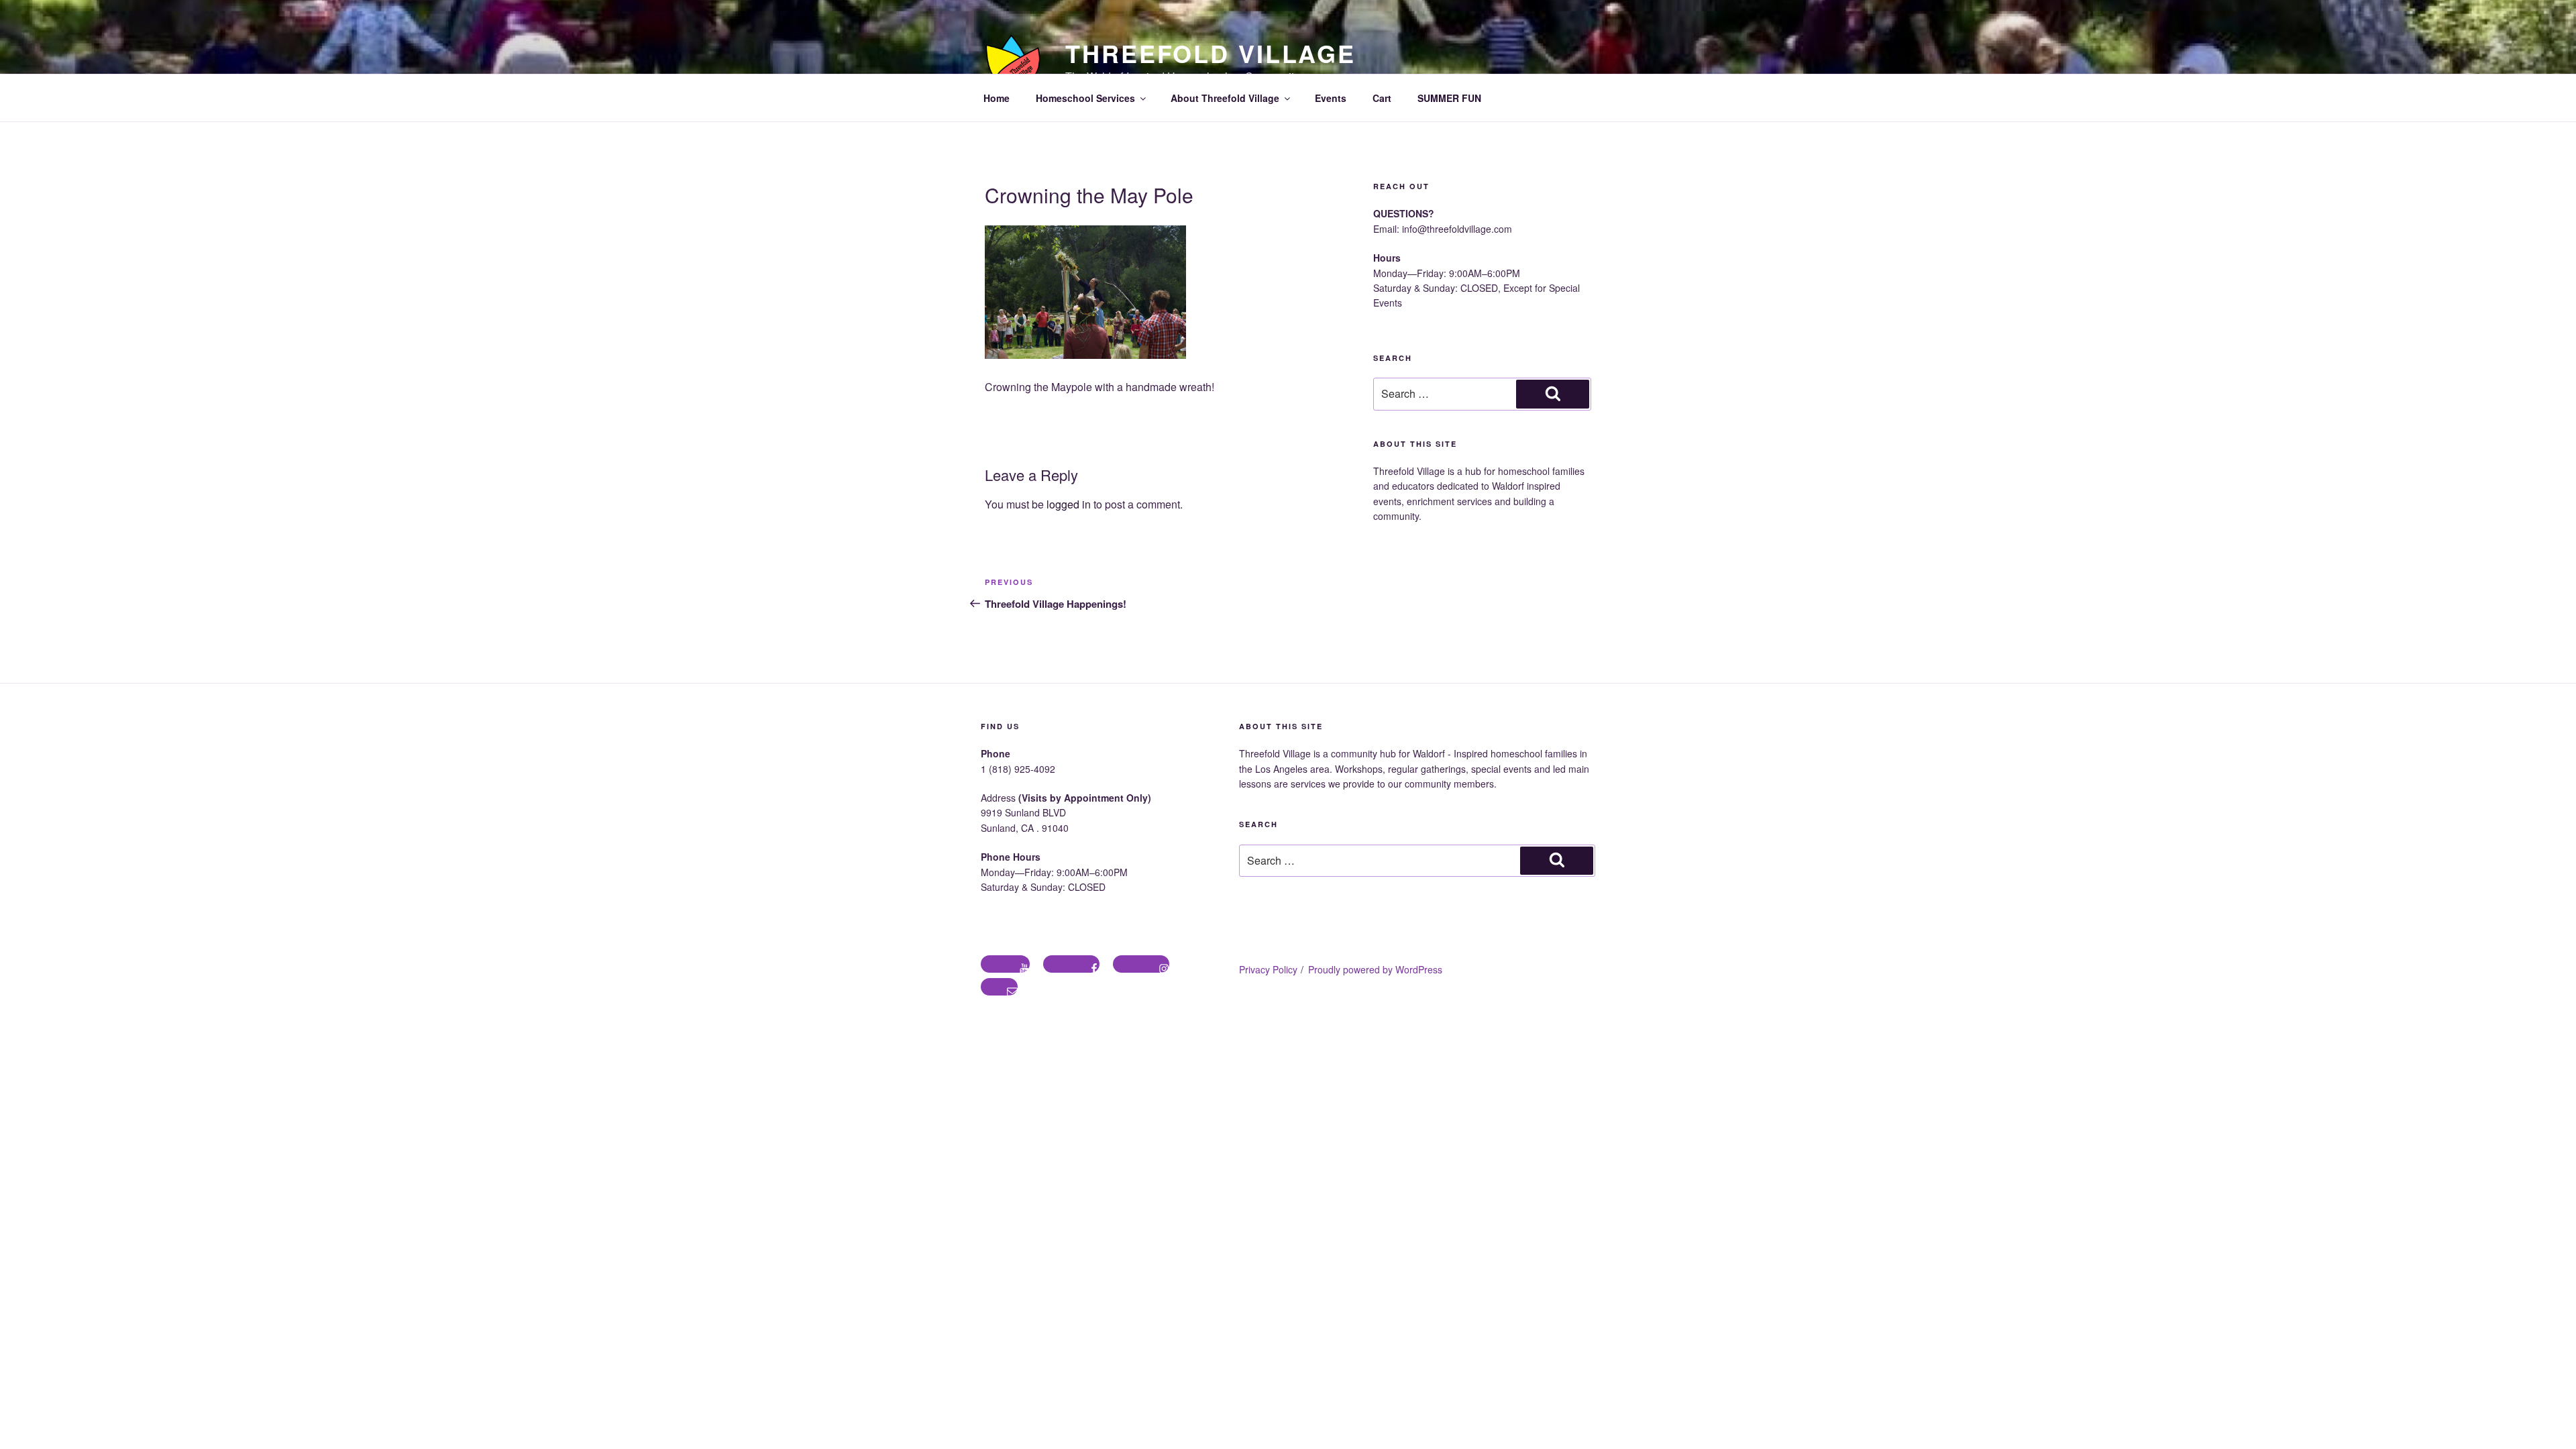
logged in (1069, 504)
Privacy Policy (1268, 969)
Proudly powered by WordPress (1375, 969)
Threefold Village (1211, 53)
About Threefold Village (1225, 98)
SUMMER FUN (1449, 98)
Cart (1382, 98)
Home (997, 98)
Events (1331, 98)
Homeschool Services (1085, 98)
